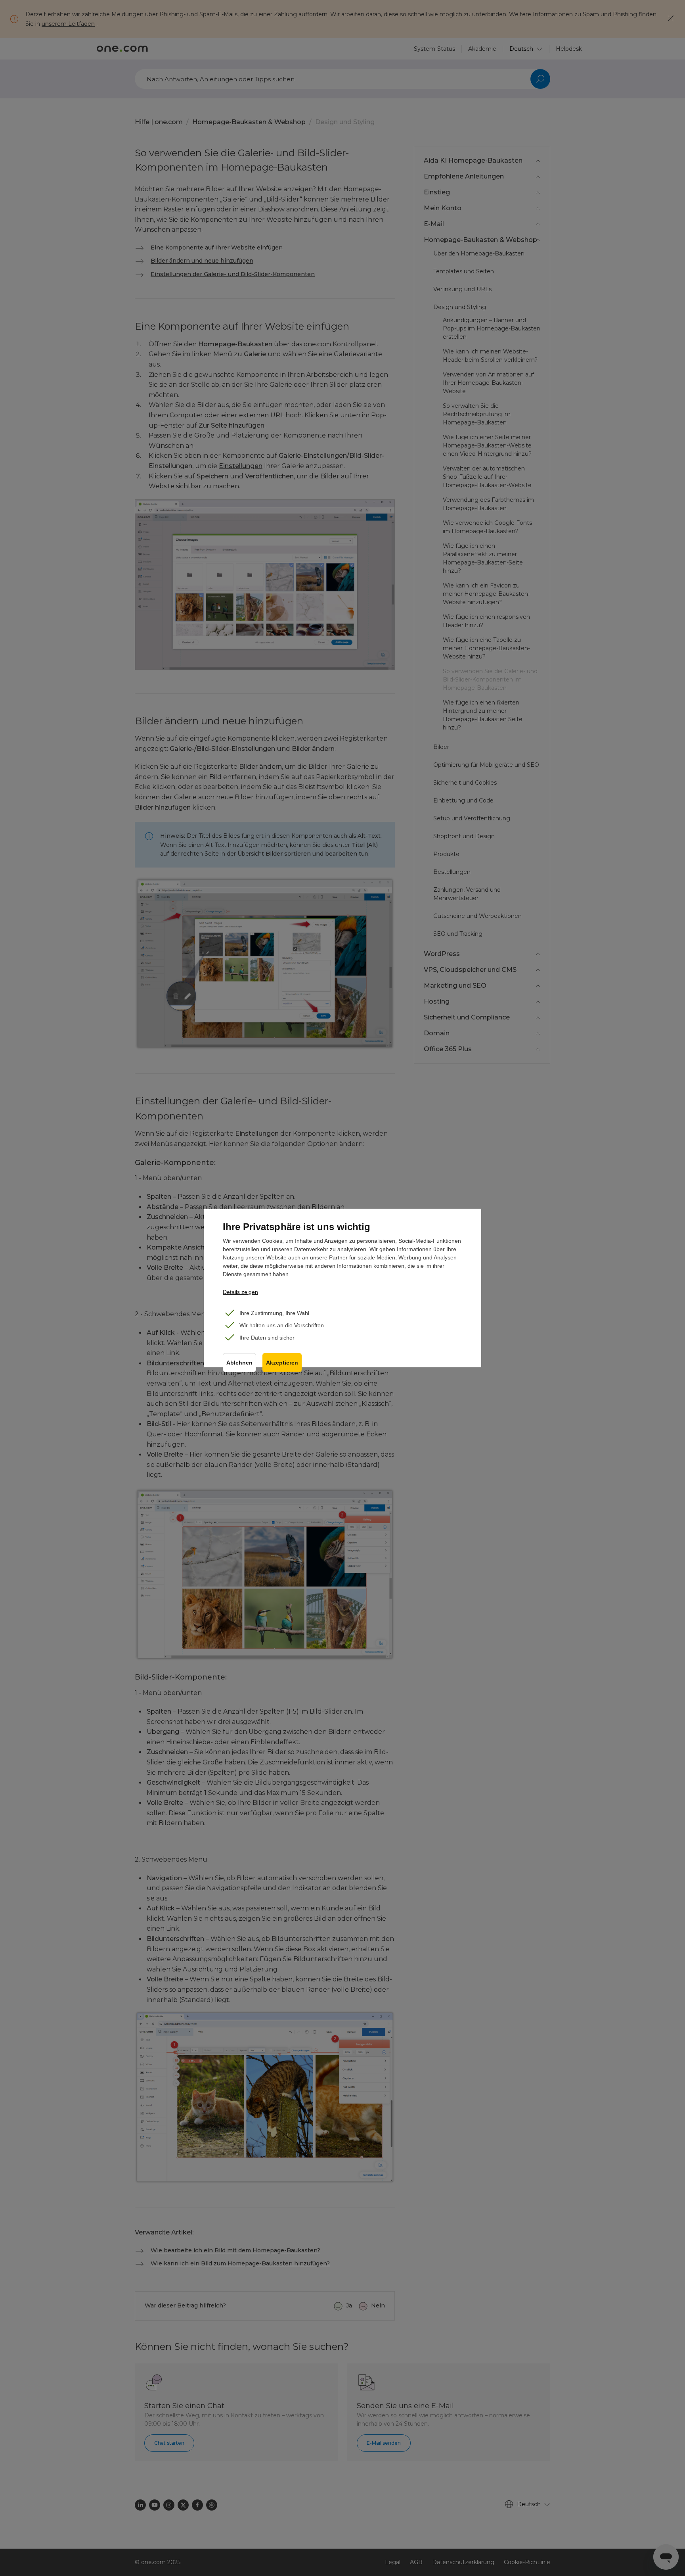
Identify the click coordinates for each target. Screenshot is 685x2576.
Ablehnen (239, 1363)
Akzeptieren (282, 1363)
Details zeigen (240, 1292)
